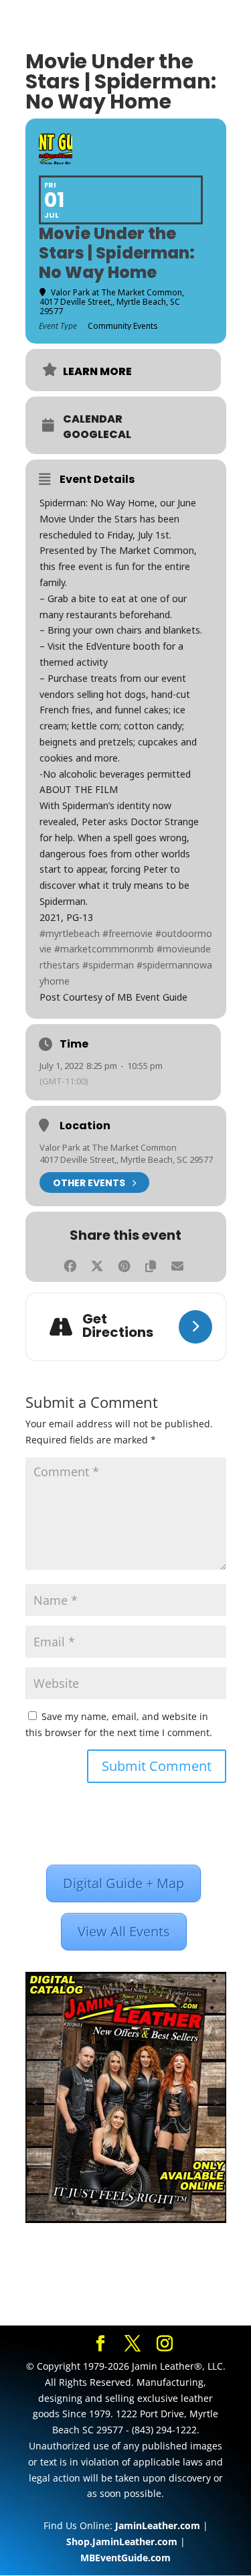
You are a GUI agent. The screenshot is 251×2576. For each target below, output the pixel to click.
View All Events (124, 1931)
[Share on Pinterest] (124, 1264)
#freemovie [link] (128, 933)
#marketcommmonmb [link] (104, 949)
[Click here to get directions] (195, 1327)
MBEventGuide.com (125, 2558)
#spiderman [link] (108, 965)
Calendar (93, 419)
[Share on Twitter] (97, 1264)
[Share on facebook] (71, 1264)
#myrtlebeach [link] (70, 933)
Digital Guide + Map (123, 1883)
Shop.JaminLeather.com (122, 2542)
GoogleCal (97, 435)
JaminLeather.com (158, 2525)
